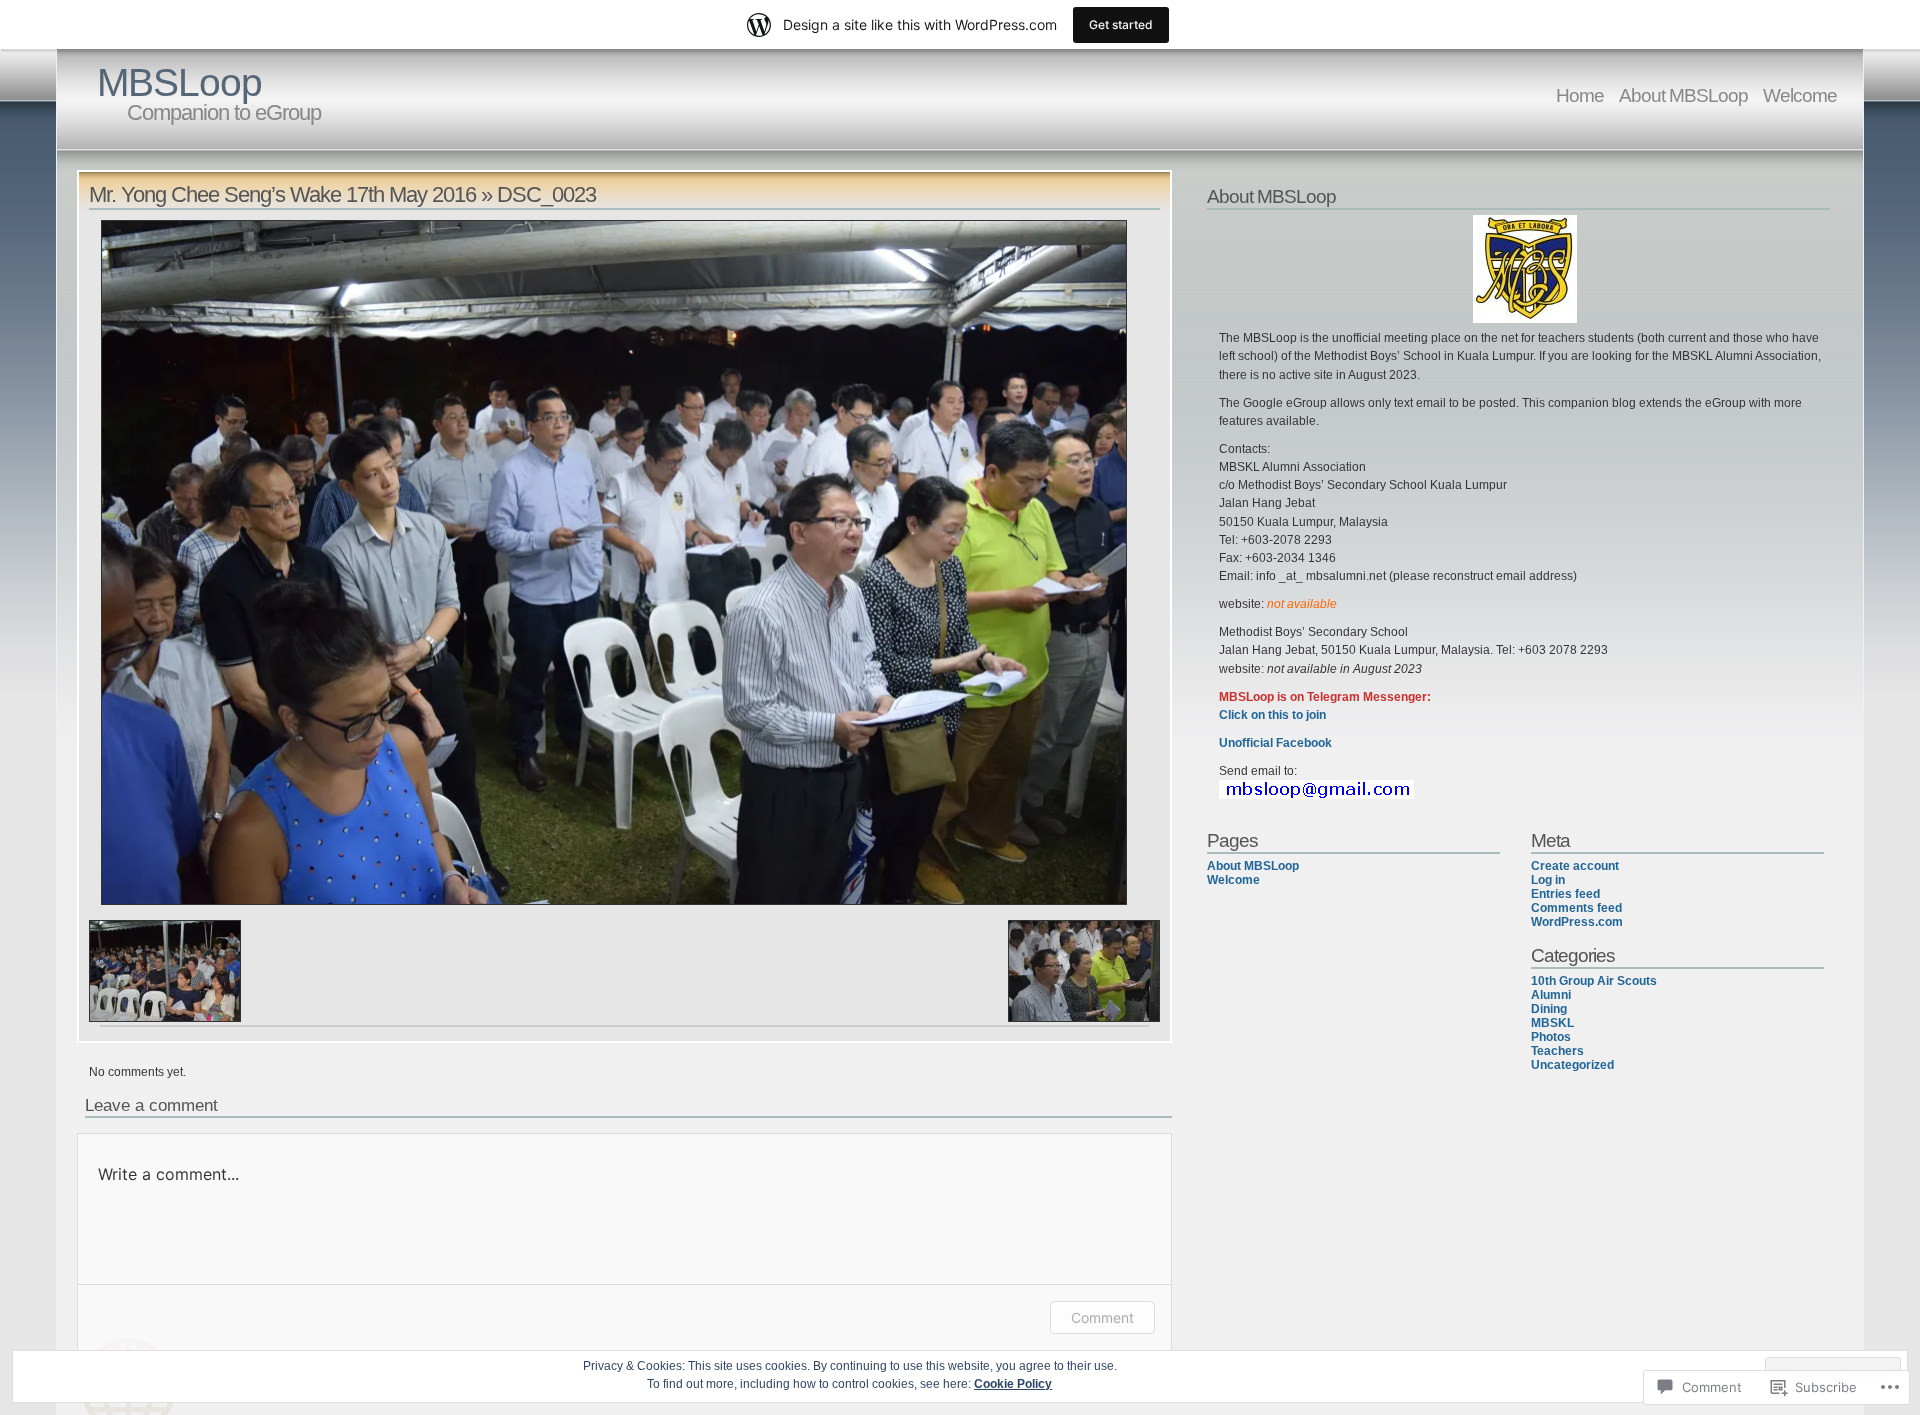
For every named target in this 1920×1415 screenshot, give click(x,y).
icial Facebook (1291, 743)
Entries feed (1565, 894)
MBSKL (1552, 1023)
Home (1580, 95)
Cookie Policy (1013, 1384)
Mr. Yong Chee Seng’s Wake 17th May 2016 (282, 194)
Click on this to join (1272, 715)
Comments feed (1576, 908)
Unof (1232, 743)
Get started (1121, 24)
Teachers (1557, 1051)
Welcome (1800, 95)
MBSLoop (179, 82)
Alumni (1551, 995)
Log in (1548, 880)
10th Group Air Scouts (1594, 981)
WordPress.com (1577, 922)
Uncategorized (1572, 1065)
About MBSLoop (1683, 95)
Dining (1549, 1009)
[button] (165, 971)
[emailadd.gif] (1316, 795)
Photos (1551, 1037)
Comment (1102, 1317)
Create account (1575, 866)
